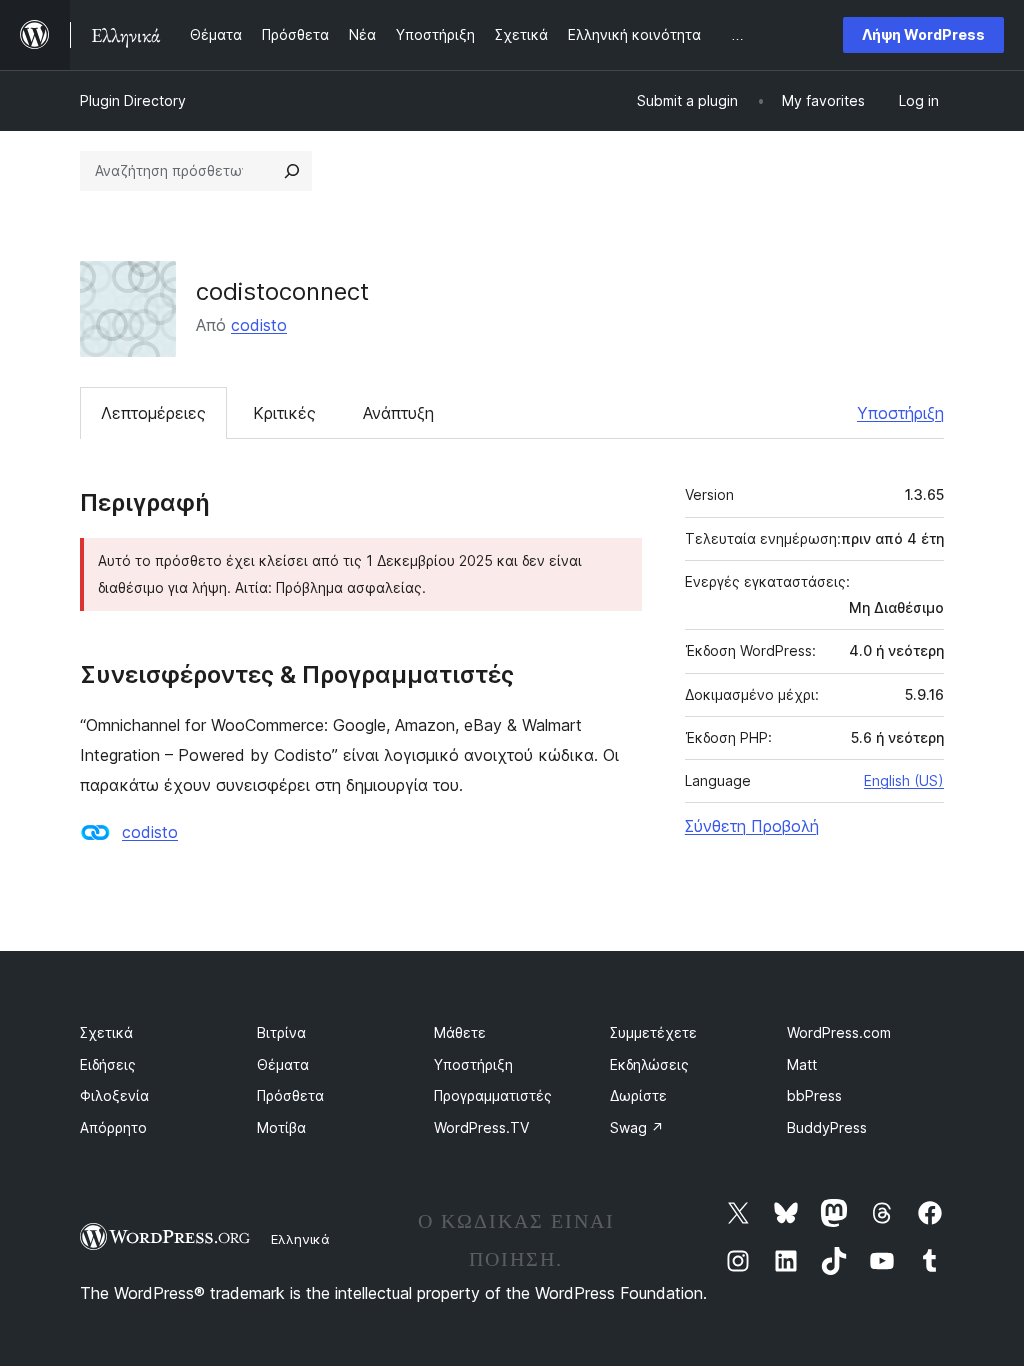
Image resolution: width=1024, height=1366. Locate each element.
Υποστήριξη (900, 413)
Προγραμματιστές (493, 1095)
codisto (259, 325)
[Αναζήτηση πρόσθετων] (292, 171)
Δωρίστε (638, 1095)
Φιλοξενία (114, 1095)
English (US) (904, 780)
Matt (802, 1064)
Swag (637, 1127)
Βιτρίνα (281, 1032)
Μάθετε (460, 1032)
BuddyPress (827, 1127)
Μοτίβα (281, 1127)
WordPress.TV (481, 1127)
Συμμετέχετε (653, 1032)
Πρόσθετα (290, 1095)
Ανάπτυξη (398, 413)
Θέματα (283, 1064)
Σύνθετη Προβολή (752, 826)
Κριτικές (284, 413)
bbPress (814, 1095)
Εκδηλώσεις (649, 1064)
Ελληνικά (300, 1239)
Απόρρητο (113, 1127)
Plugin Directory (133, 100)
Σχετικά (106, 1032)
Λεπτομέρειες (153, 413)
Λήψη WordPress (923, 34)
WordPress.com (839, 1032)
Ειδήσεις (108, 1064)
